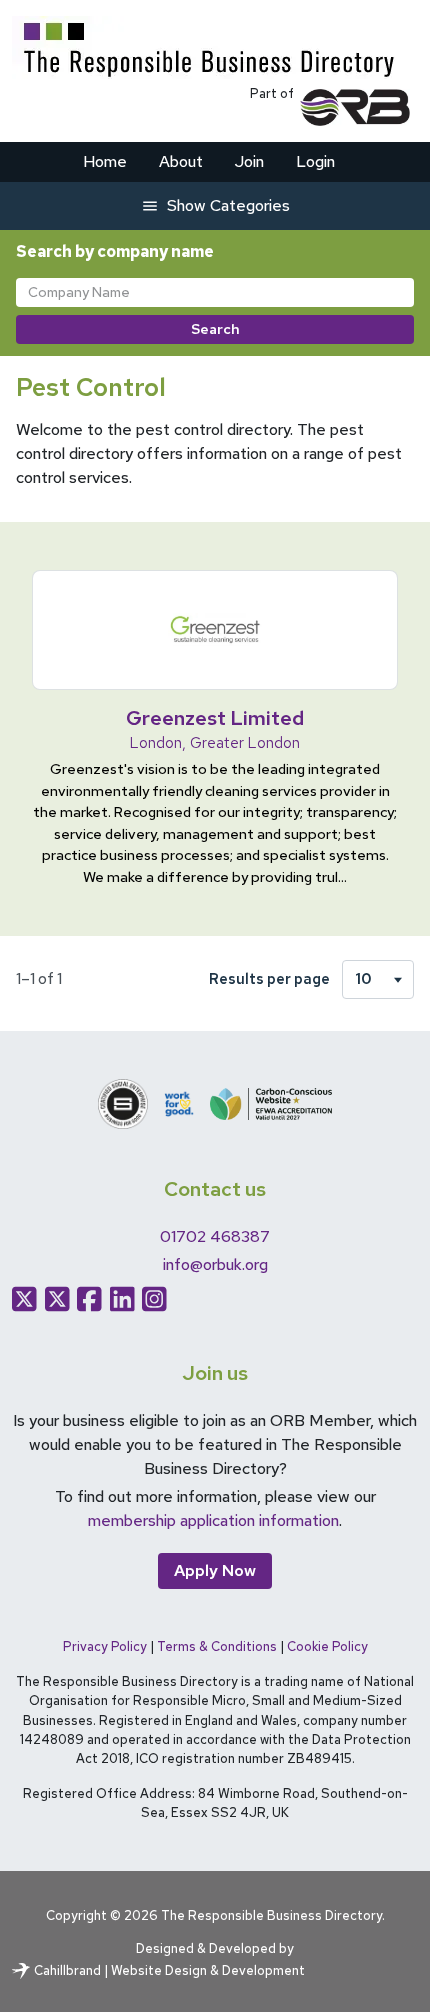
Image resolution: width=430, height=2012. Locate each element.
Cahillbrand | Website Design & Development (169, 1970)
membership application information (213, 1520)
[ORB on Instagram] (154, 1299)
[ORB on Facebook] (89, 1299)
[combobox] (215, 292)
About (181, 161)
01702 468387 (215, 1236)
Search (215, 329)
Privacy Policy (105, 1646)
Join (249, 161)
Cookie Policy (327, 1646)
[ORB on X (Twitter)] (24, 1299)
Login (315, 161)
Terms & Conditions (217, 1646)
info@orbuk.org (215, 1264)
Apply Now (215, 1570)
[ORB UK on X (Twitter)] (57, 1299)
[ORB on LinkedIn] (122, 1299)
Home (105, 161)
